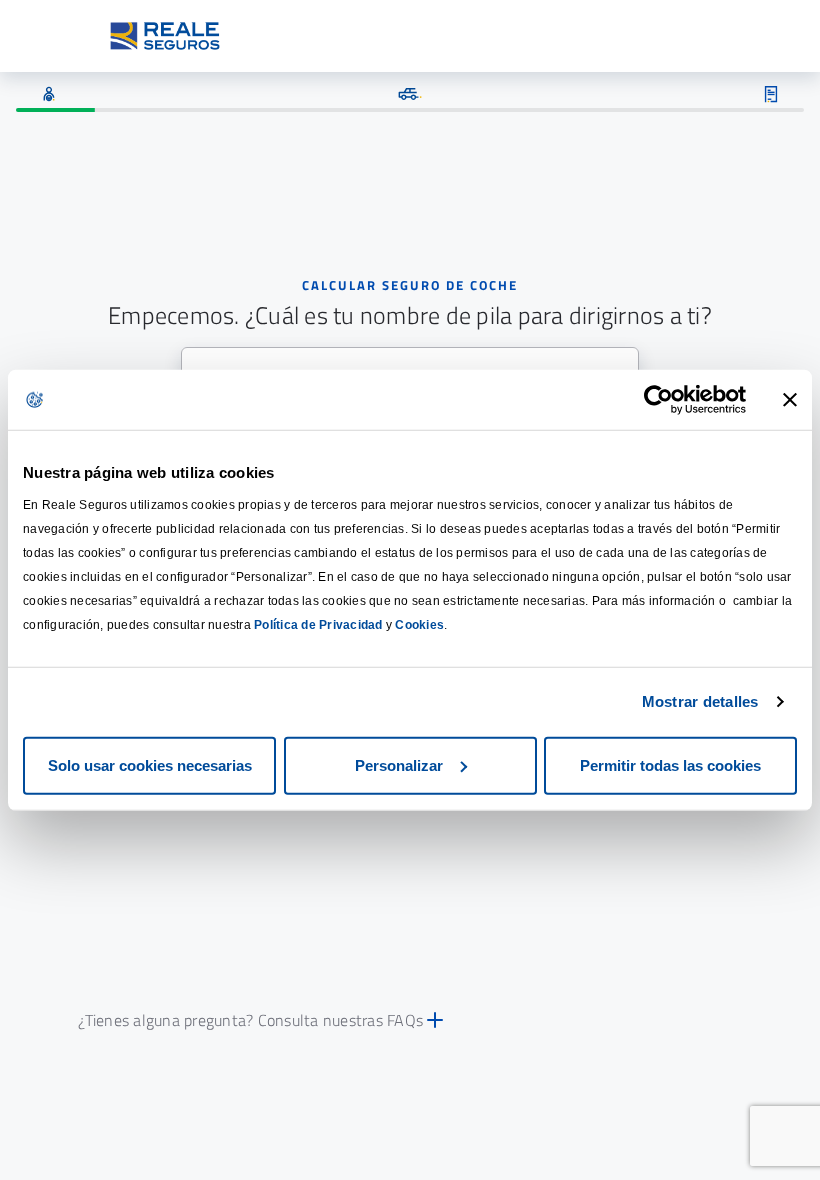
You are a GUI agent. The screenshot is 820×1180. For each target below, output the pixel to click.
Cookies (419, 624)
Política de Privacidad (318, 624)
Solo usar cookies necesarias (150, 764)
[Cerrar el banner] (790, 400)
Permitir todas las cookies (670, 764)
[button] (409, 1020)
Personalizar (399, 764)
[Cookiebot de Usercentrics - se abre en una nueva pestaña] (658, 400)
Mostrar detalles (700, 701)
